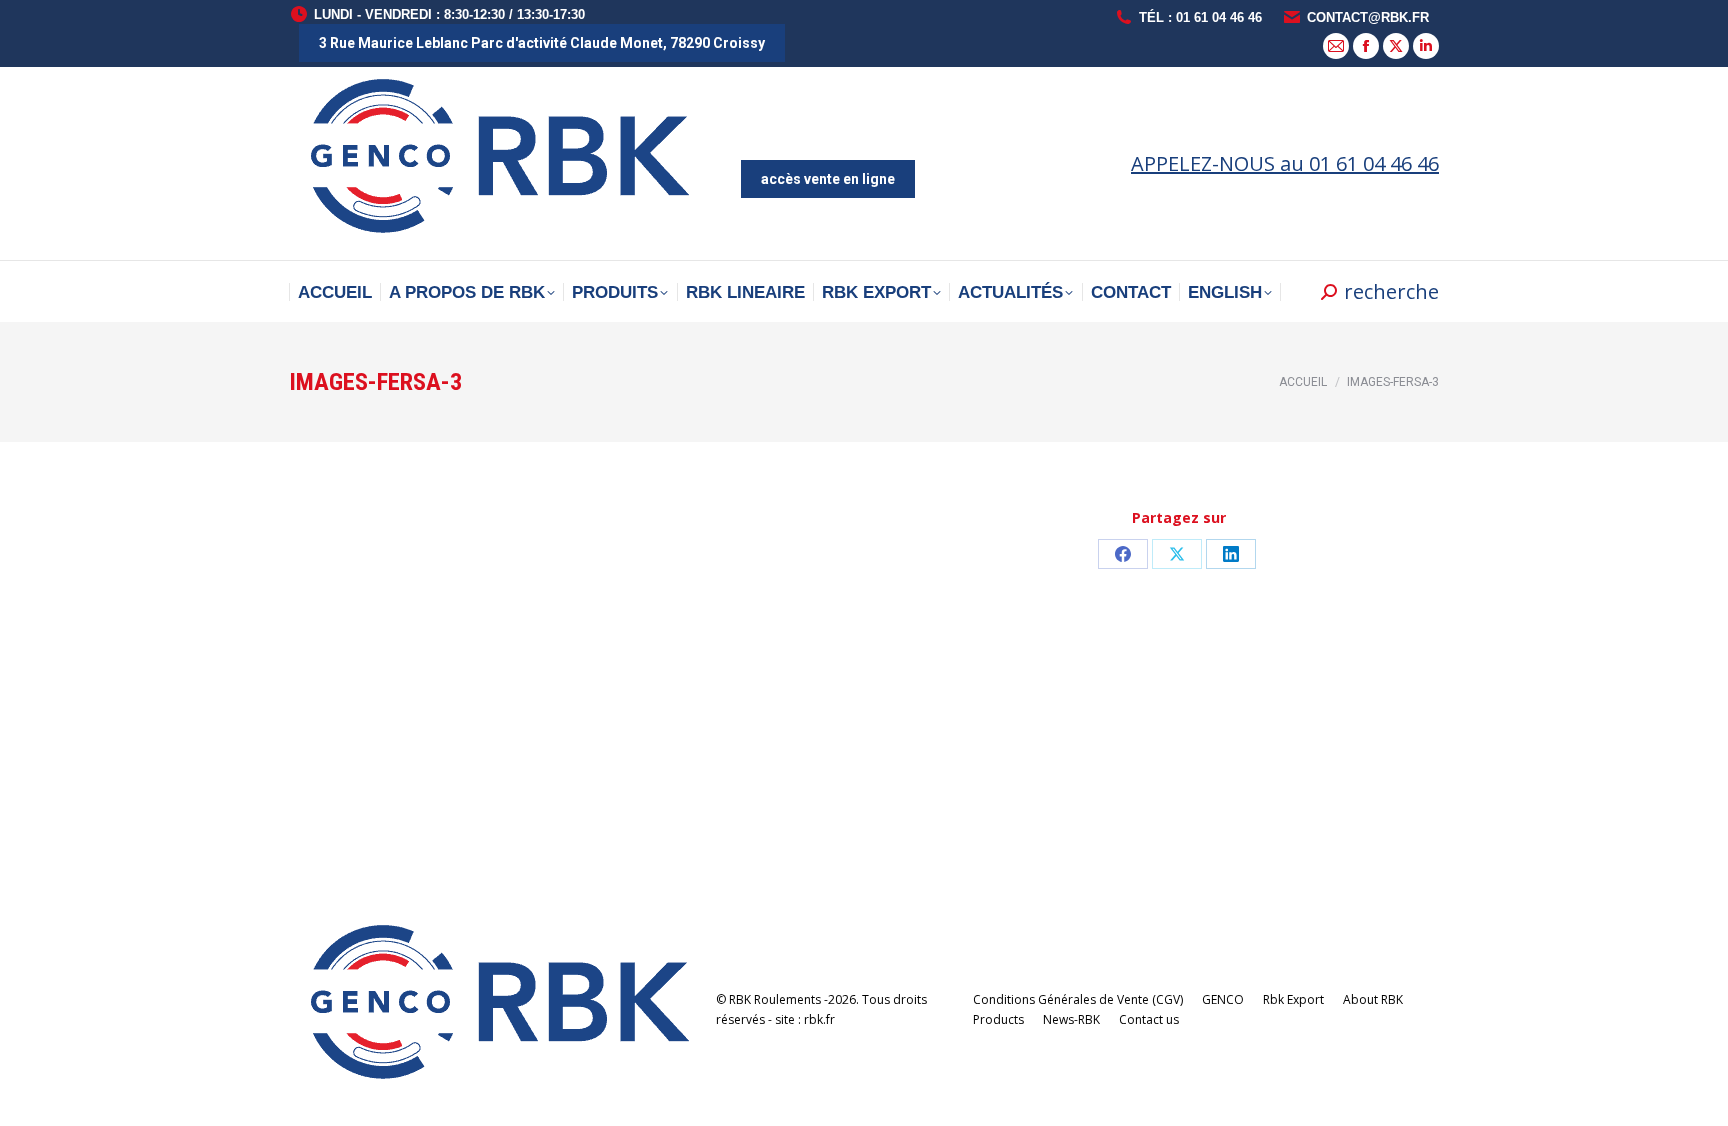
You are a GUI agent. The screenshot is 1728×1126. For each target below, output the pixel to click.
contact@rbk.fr (1368, 17)
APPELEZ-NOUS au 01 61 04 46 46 (1285, 163)
